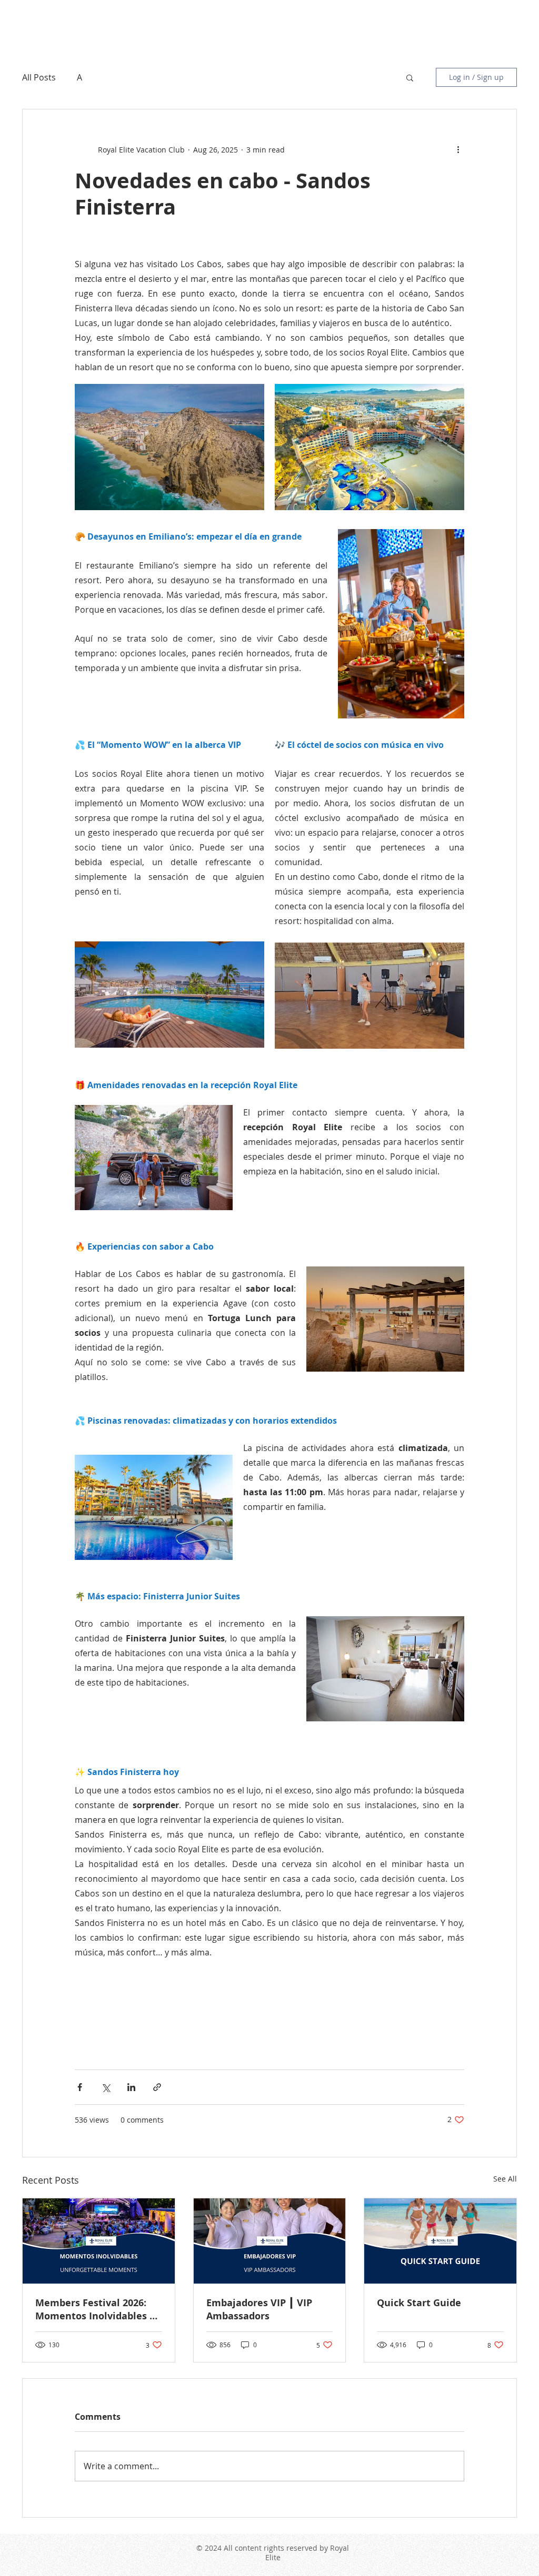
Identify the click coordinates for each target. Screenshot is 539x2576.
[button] (410, 77)
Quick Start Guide (419, 2303)
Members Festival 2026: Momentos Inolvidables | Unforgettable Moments (95, 2309)
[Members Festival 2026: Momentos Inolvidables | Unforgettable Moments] (99, 2241)
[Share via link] (157, 2087)
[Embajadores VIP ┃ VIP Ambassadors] (270, 2241)
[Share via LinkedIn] (131, 2087)
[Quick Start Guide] (440, 2241)
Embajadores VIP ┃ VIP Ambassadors (259, 2309)
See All (505, 2179)
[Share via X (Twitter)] (106, 2087)
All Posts (39, 77)
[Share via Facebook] (80, 2087)
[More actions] (458, 149)
